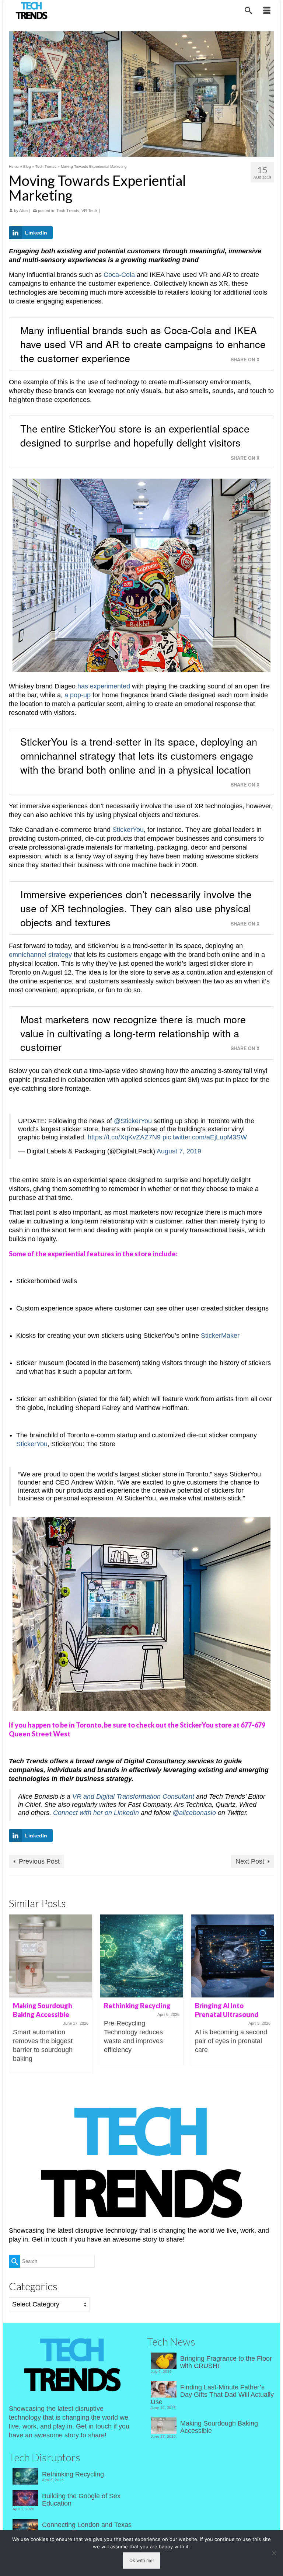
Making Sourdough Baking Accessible (219, 2427)
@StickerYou (133, 1121)
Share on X (245, 360)
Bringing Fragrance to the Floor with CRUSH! (226, 2362)
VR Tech (89, 211)
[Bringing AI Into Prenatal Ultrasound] (233, 1956)
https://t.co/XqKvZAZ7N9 (124, 1137)
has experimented (104, 686)
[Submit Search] (14, 2261)
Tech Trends (68, 211)
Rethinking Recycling (73, 2474)
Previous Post (39, 1861)
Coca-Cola (119, 275)
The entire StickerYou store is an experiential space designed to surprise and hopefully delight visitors (135, 435)
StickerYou (128, 830)
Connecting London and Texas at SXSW (87, 2528)
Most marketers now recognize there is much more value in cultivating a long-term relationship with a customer (133, 1033)
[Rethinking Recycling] (142, 1956)
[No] (274, 2553)
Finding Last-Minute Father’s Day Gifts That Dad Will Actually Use (212, 2395)
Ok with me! (141, 2560)
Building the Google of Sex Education (81, 2500)
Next (268, 1994)
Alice (23, 211)
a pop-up (78, 695)
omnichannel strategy (40, 955)
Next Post (250, 1861)
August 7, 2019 (179, 1151)
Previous (15, 1994)
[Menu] (267, 11)
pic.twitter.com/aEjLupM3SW (205, 1137)
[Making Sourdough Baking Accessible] (51, 1956)
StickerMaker (220, 1336)
